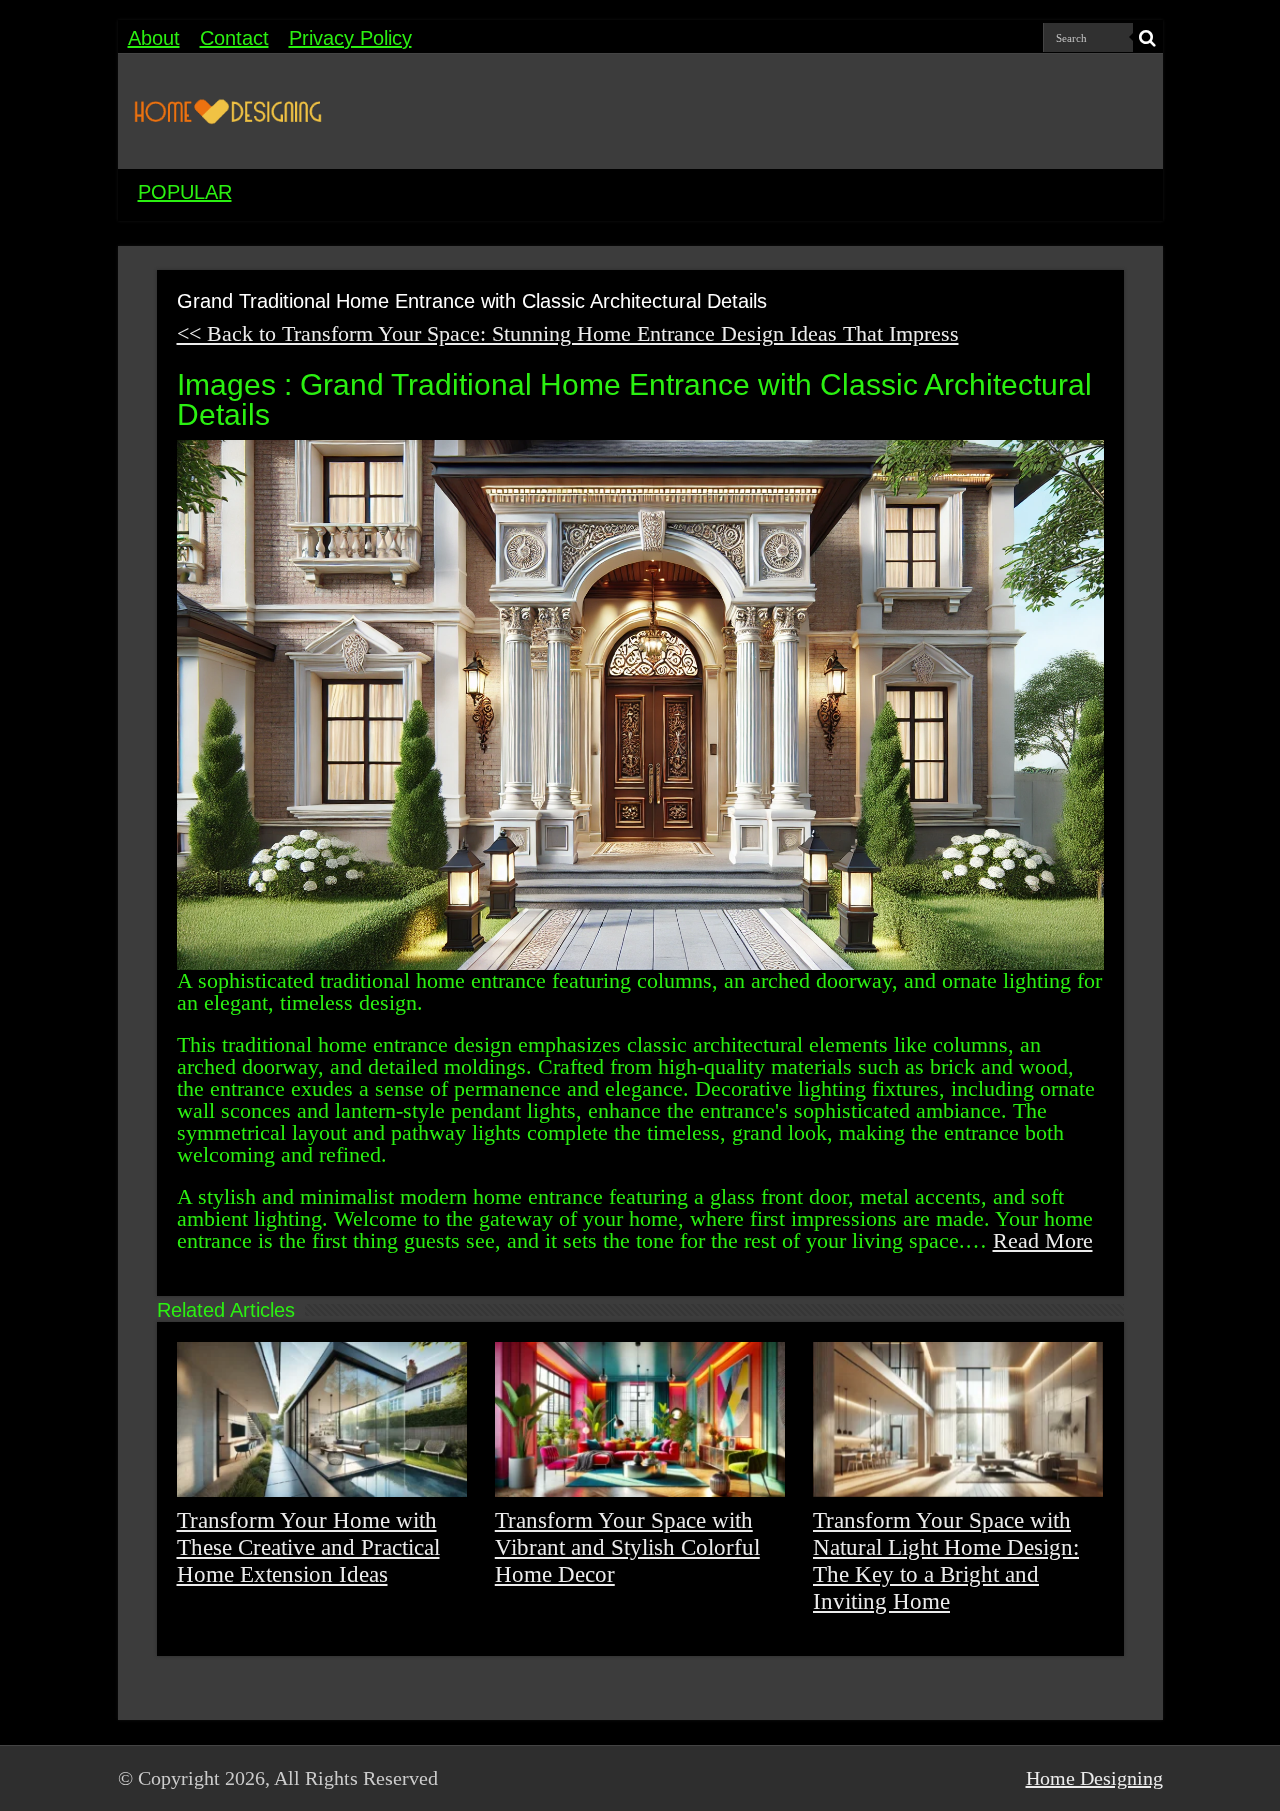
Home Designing (1094, 1778)
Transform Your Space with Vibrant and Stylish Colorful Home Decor (627, 1547)
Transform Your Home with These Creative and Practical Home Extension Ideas (308, 1547)
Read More (1043, 1240)
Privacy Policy (350, 38)
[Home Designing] (228, 111)
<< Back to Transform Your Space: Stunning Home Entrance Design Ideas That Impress (568, 333)
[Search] (1148, 38)
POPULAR (185, 192)
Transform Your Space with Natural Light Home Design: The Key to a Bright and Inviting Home (946, 1560)
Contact (234, 38)
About (154, 38)
